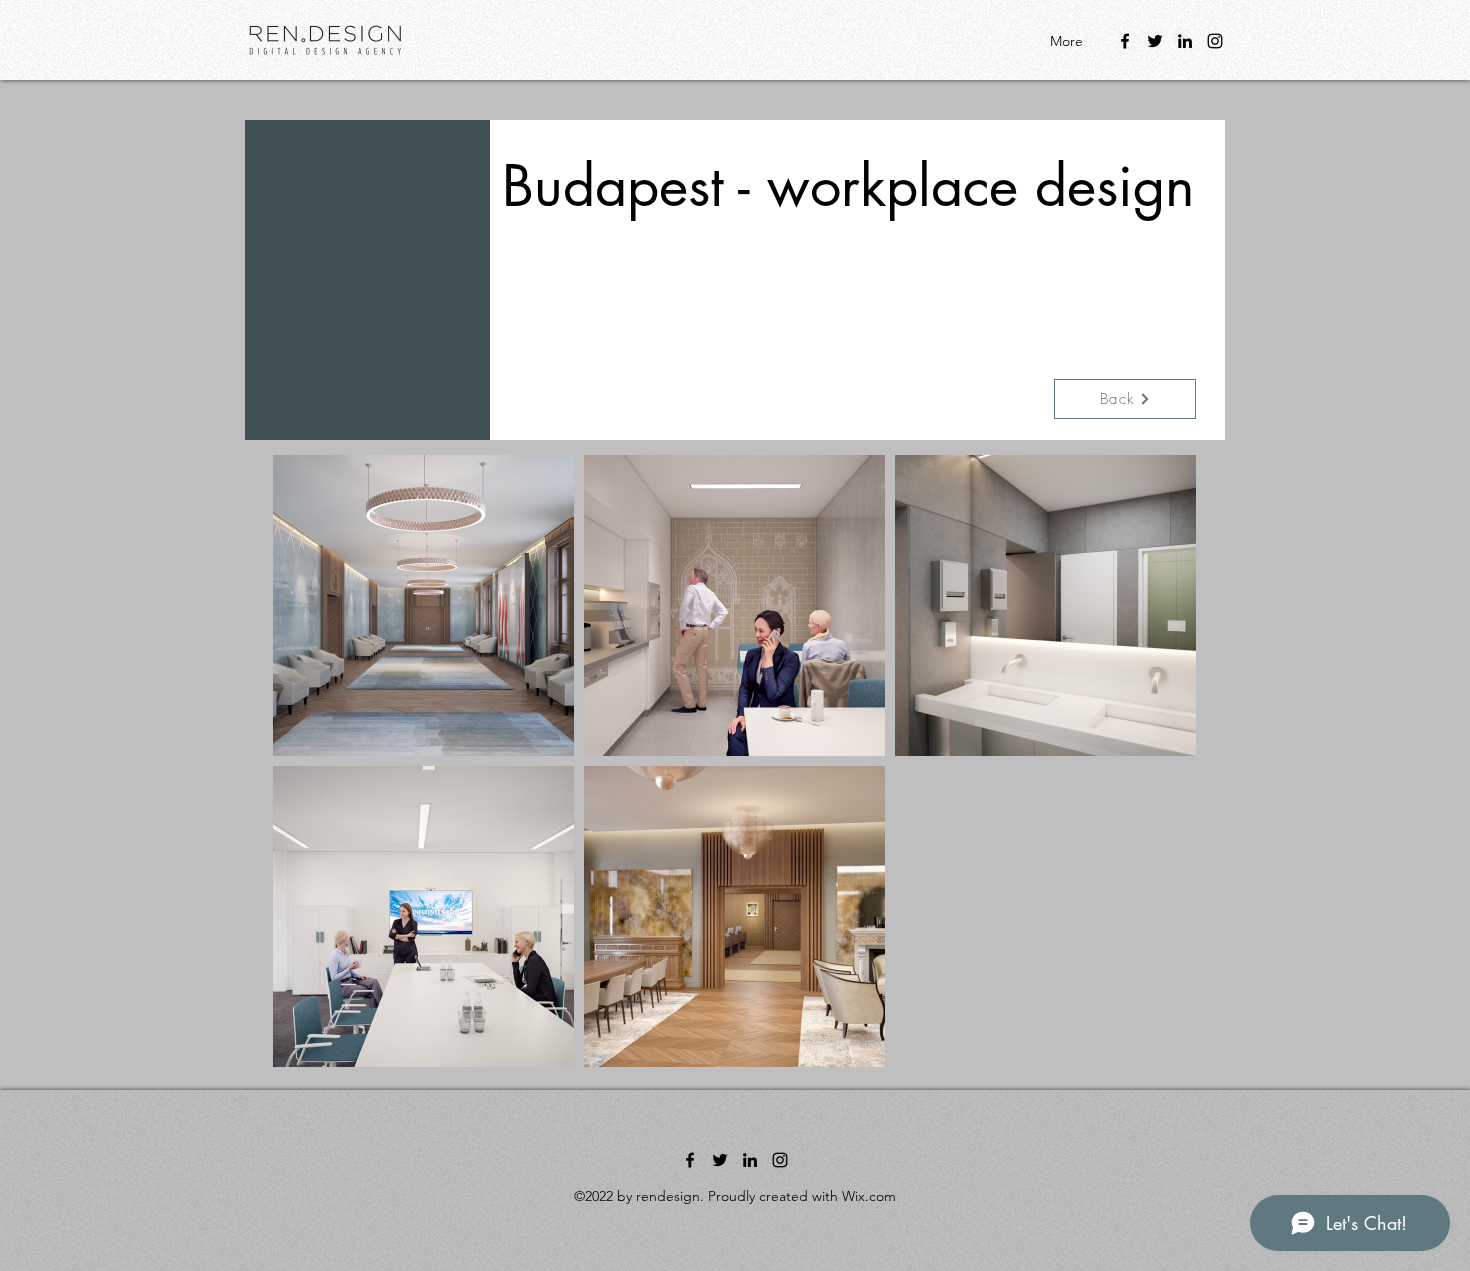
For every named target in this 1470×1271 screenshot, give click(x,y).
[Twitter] (1155, 41)
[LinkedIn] (1185, 41)
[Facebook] (1125, 41)
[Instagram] (1215, 41)
